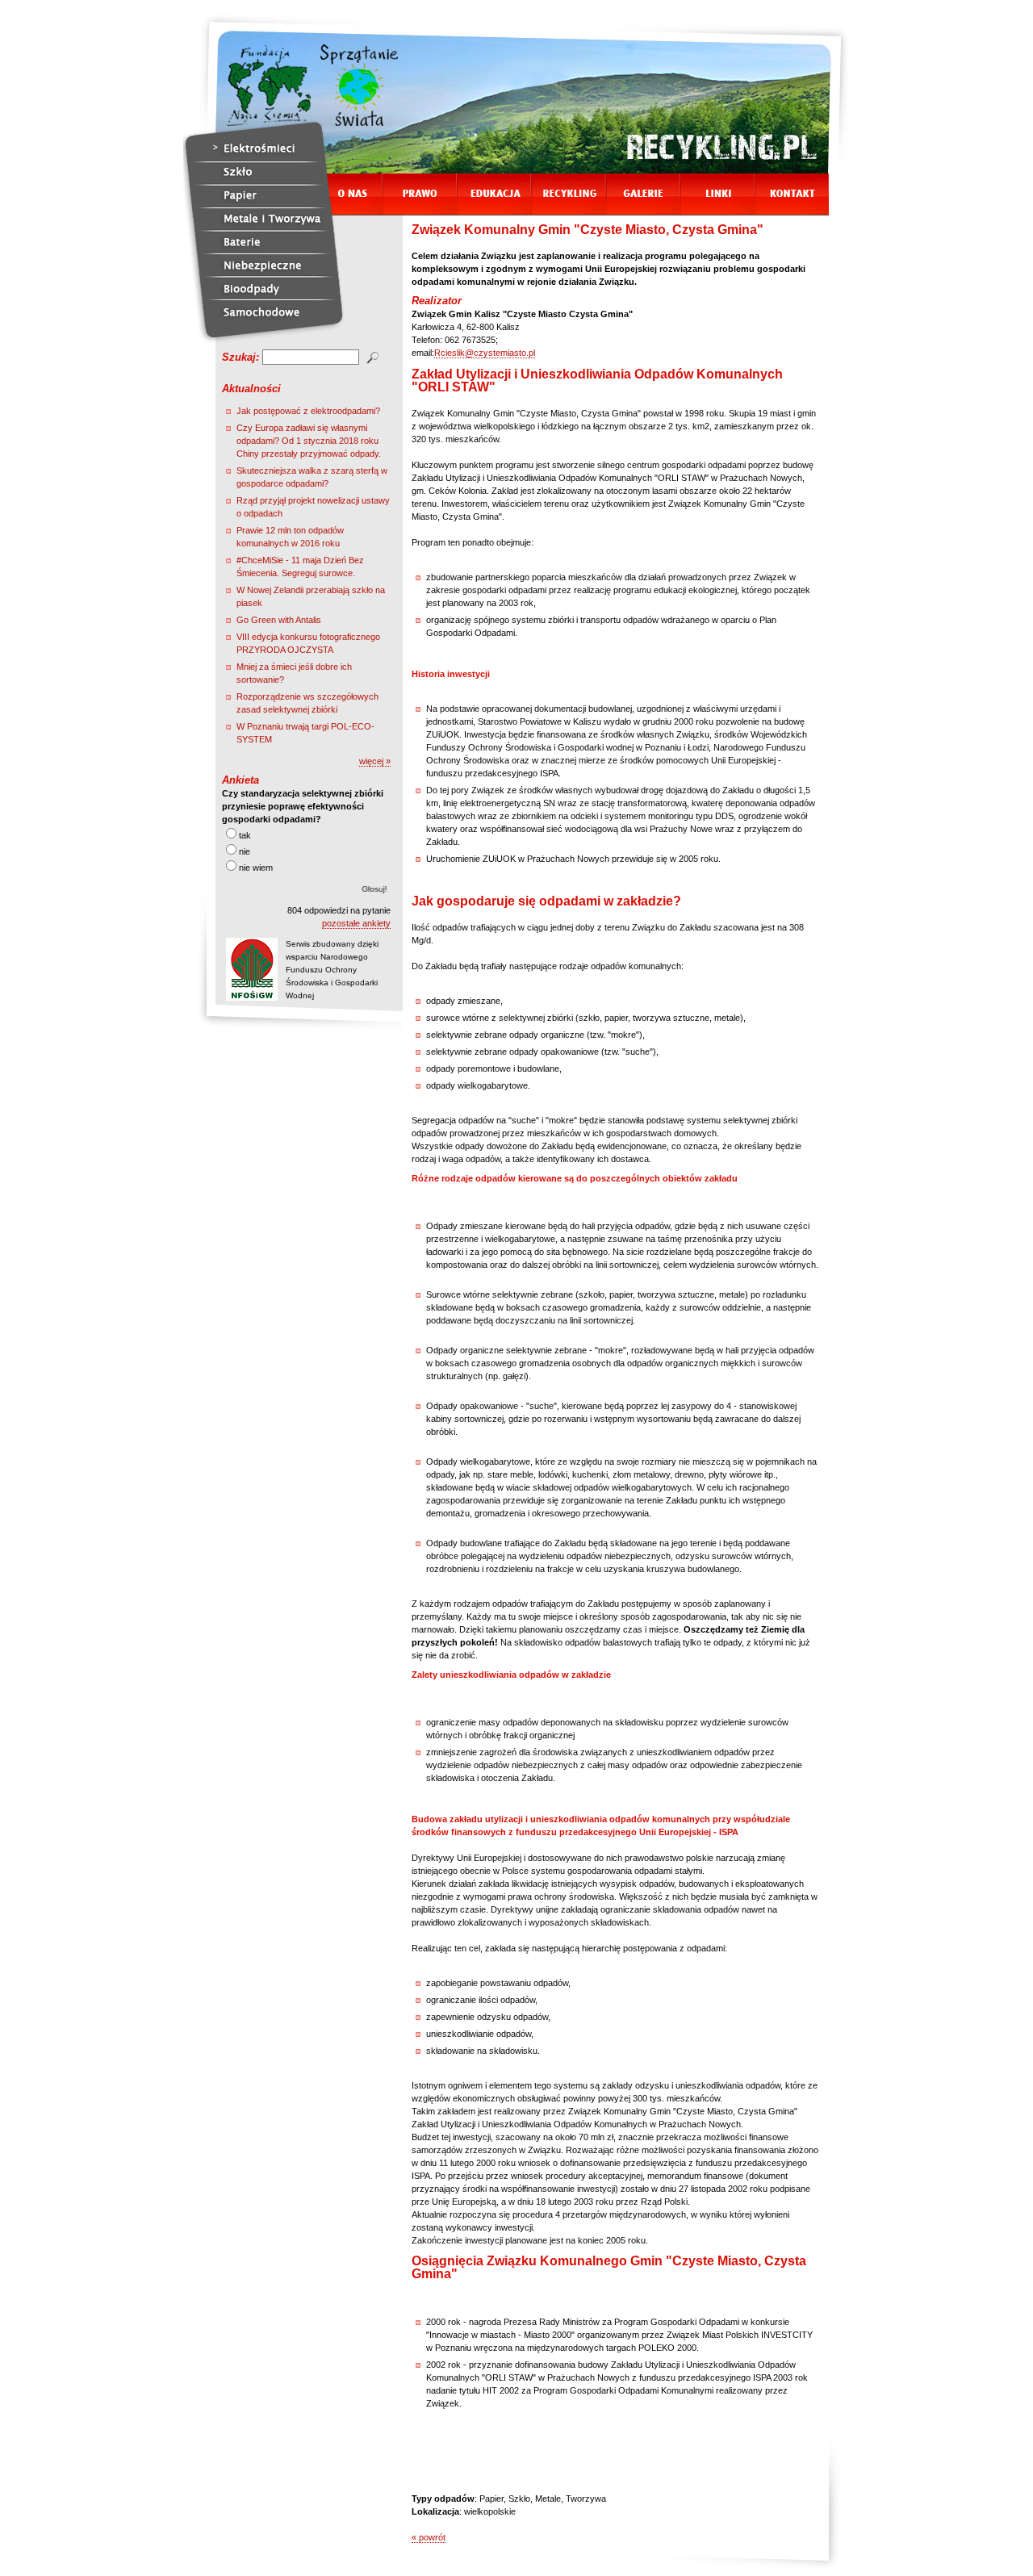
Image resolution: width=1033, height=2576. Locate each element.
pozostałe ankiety (356, 923)
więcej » (375, 761)
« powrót (429, 2537)
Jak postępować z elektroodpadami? (308, 411)
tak (245, 835)
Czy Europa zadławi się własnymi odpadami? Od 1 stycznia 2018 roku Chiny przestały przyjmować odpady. (309, 441)
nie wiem (256, 868)
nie (245, 851)
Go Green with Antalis (279, 620)
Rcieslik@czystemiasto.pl (485, 353)
